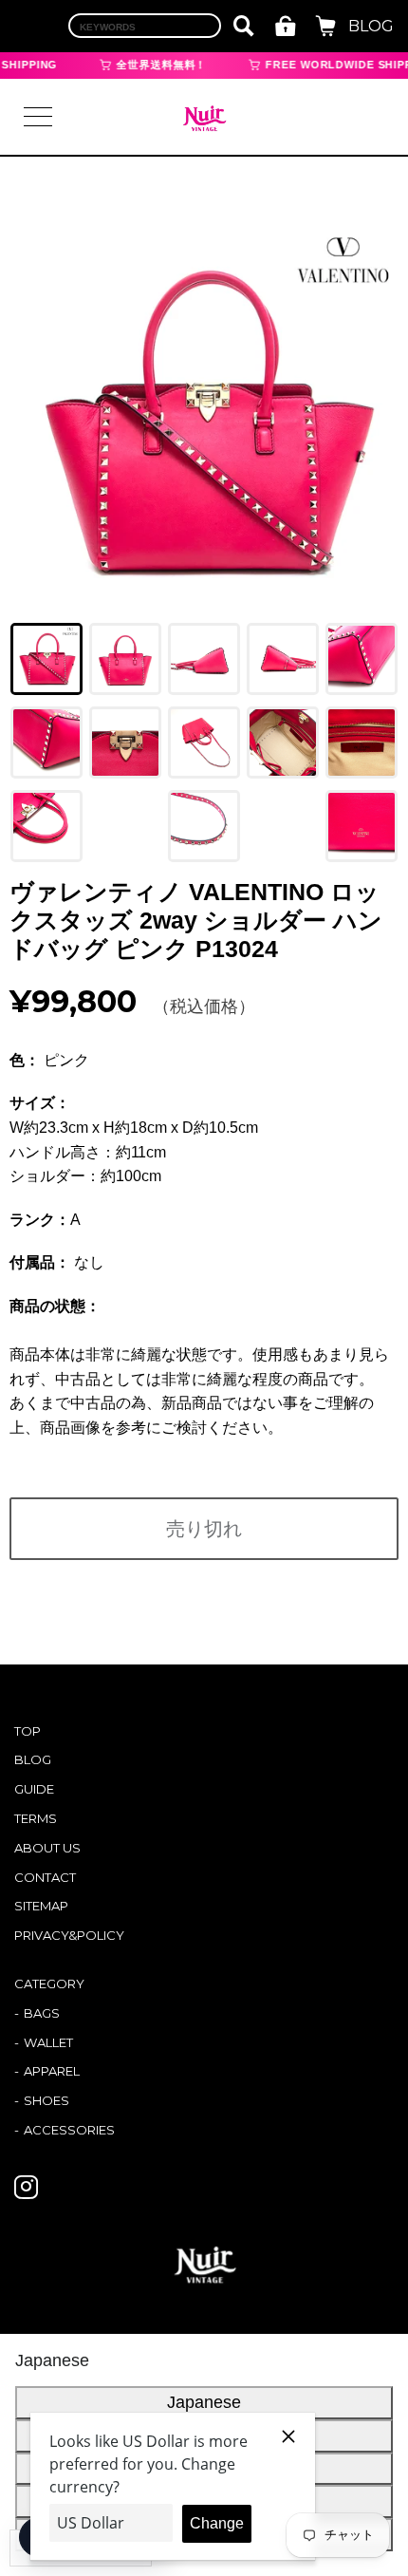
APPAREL (52, 2071)
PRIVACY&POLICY (69, 1935)
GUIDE (34, 1789)
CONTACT (45, 1877)
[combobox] (145, 26)
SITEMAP (41, 1906)
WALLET (48, 2042)
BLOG (371, 26)
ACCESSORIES (69, 2130)
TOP (28, 1731)
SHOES (46, 2100)
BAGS (42, 2013)
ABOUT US (47, 1848)
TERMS (36, 1818)
